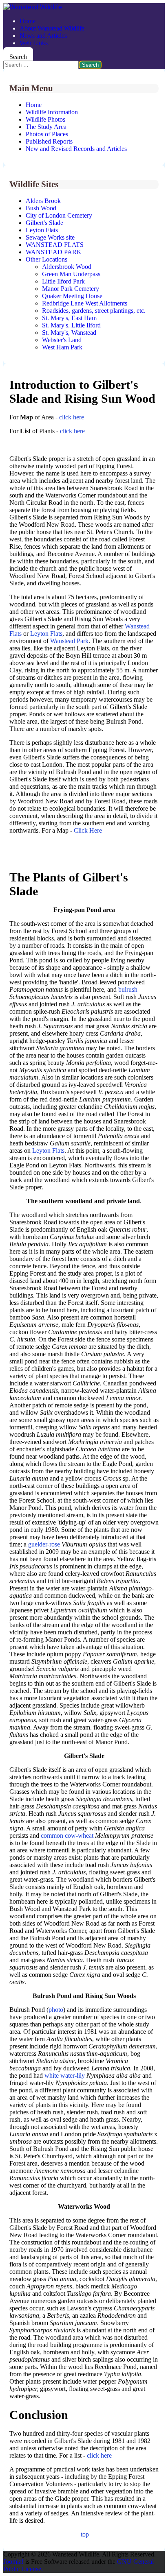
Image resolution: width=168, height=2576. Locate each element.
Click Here (88, 830)
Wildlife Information (52, 112)
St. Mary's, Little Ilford (71, 325)
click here (72, 417)
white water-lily (65, 2075)
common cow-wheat (67, 1835)
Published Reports (49, 141)
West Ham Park (62, 347)
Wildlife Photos (45, 119)
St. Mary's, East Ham (69, 318)
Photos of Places (47, 134)
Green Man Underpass (71, 274)
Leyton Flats (42, 230)
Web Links (34, 43)
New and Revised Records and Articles (76, 149)
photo (56, 2010)
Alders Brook (43, 201)
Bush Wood (41, 208)
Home (28, 21)
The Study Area (46, 127)
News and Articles (43, 36)
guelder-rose (44, 1544)
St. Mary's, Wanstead (69, 333)
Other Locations (46, 259)
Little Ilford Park (63, 281)
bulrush (128, 989)
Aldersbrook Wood (67, 267)
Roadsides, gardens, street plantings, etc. (94, 311)
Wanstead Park (69, 641)
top (85, 2534)
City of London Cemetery (59, 215)
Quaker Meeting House (72, 296)
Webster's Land (62, 340)
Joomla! (13, 2562)
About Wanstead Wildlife (52, 28)
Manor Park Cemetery (71, 289)
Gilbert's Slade (44, 223)
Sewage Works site (50, 237)
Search (18, 57)
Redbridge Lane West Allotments (85, 303)
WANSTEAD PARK (54, 252)
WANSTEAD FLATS (55, 245)
